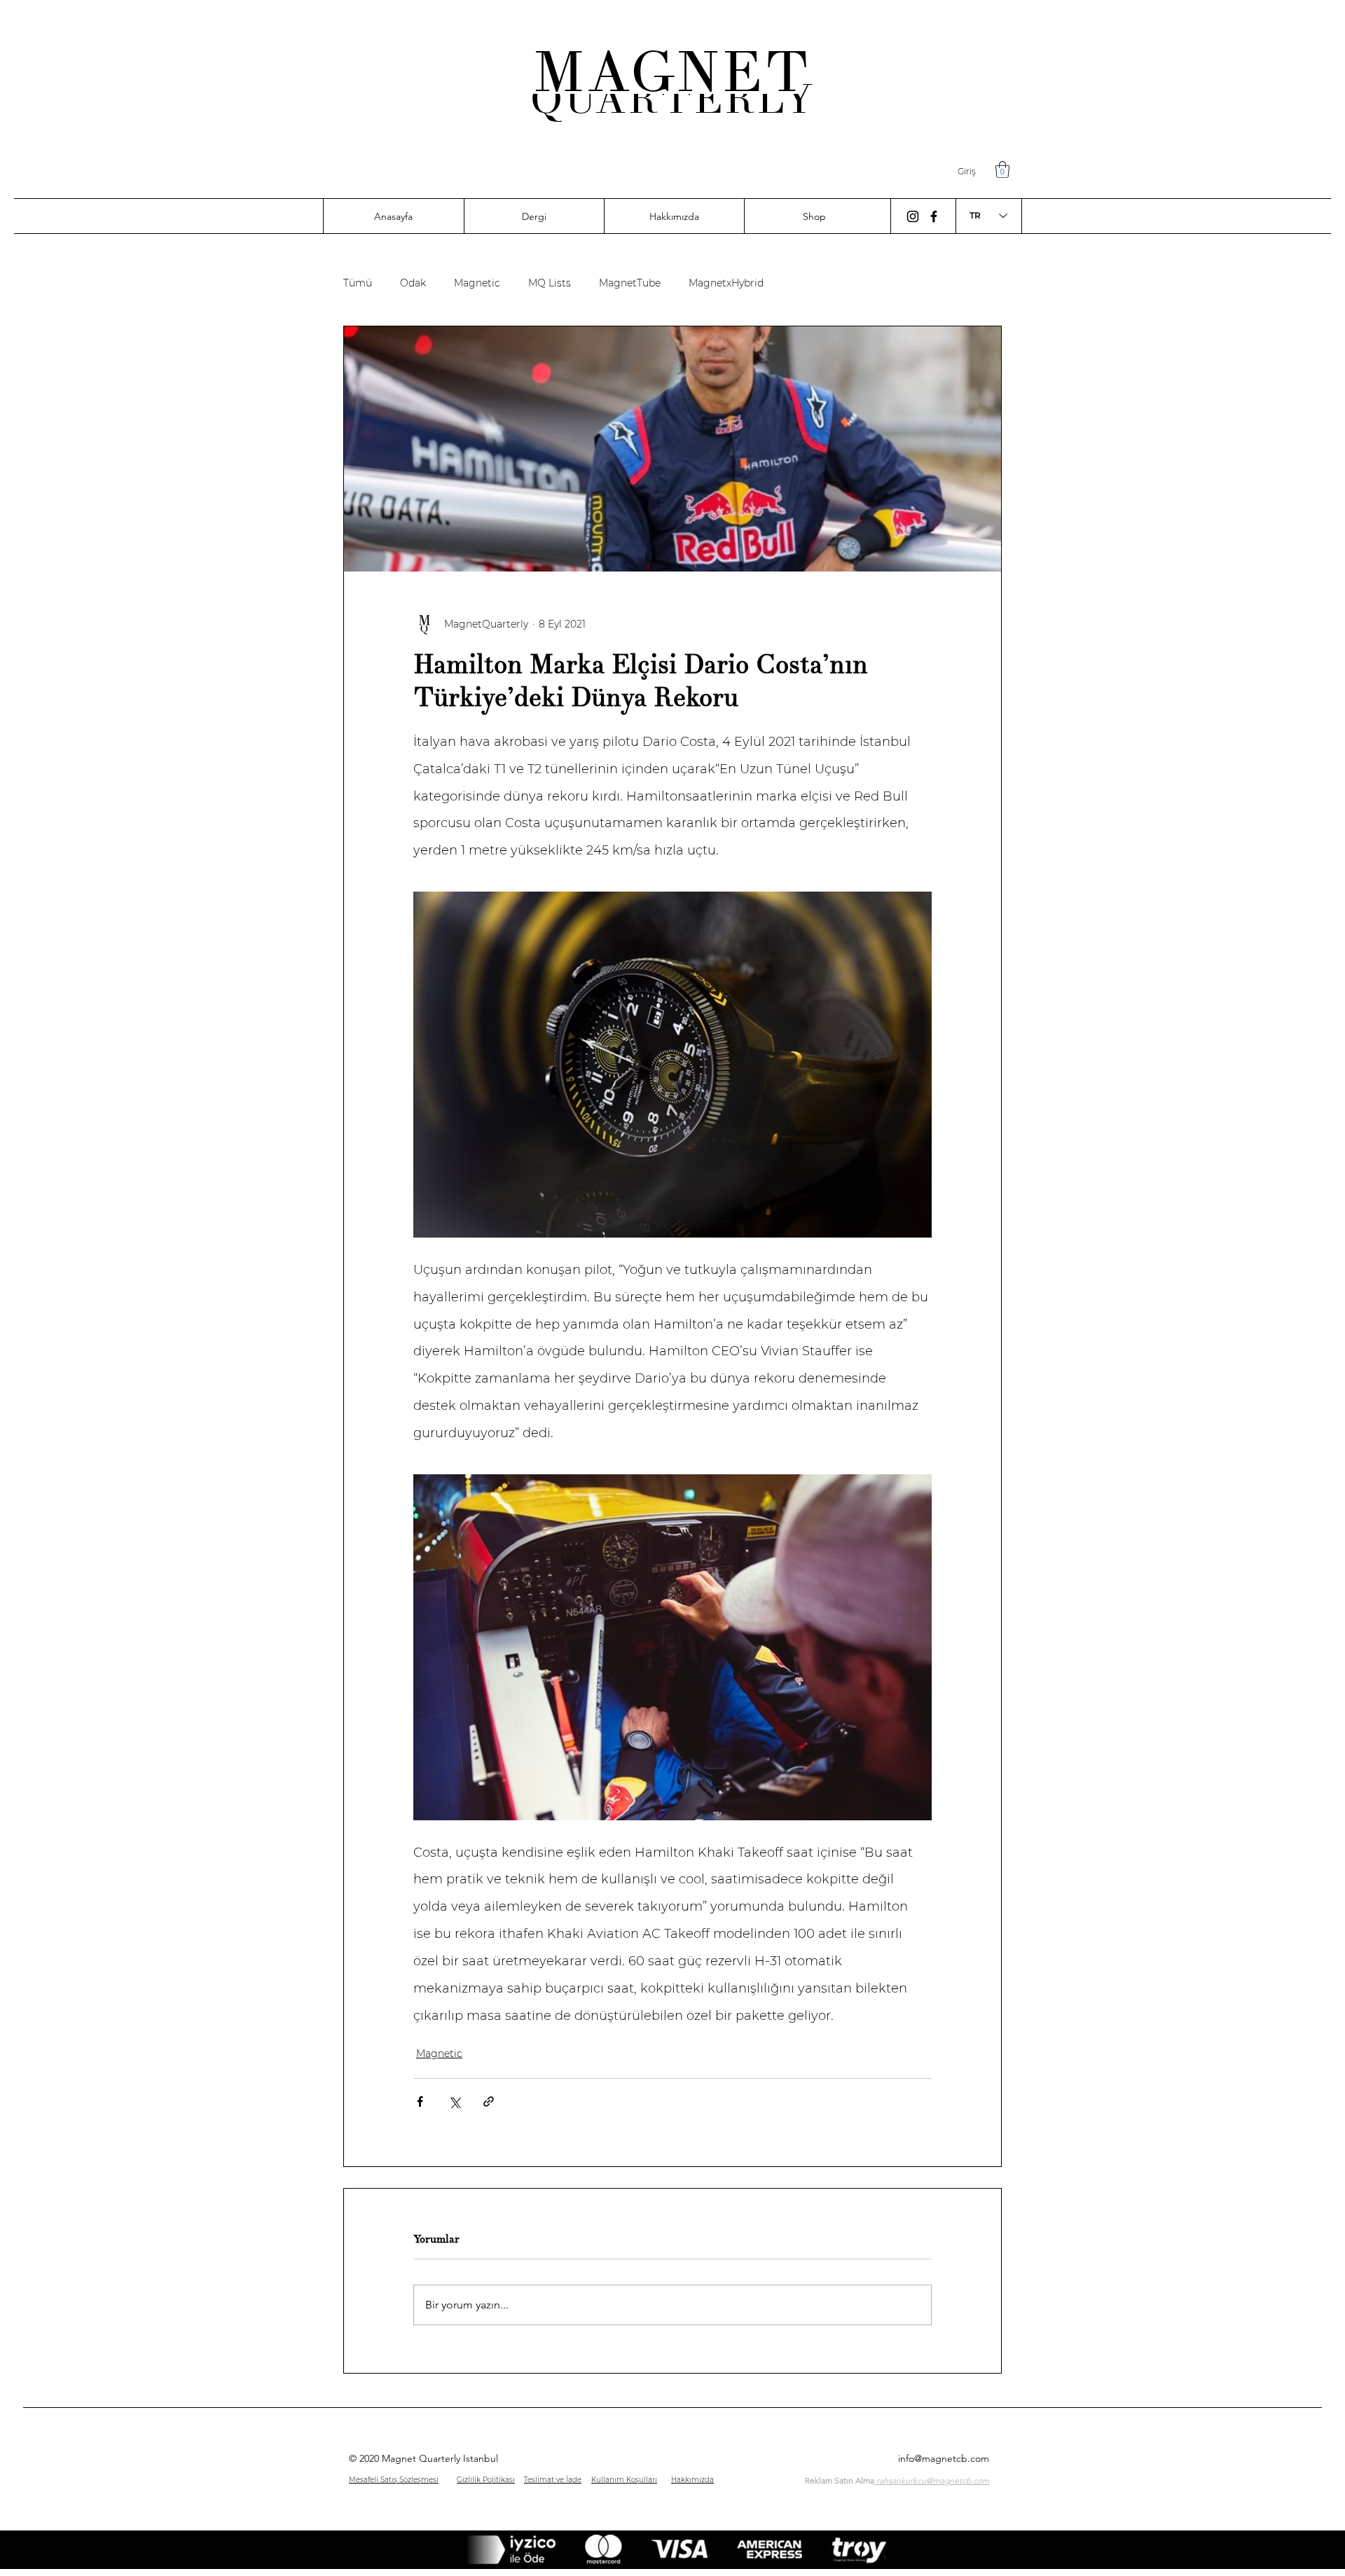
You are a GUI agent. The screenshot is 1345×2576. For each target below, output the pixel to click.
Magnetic (477, 283)
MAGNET (672, 72)
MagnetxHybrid (726, 283)
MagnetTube (630, 283)
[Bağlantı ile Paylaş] (489, 2101)
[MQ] (913, 216)
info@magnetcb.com (944, 2458)
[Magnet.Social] (934, 216)
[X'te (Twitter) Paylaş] (454, 2101)
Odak (413, 283)
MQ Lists (550, 283)
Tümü (358, 283)
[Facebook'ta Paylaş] (420, 2101)
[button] (1002, 169)
